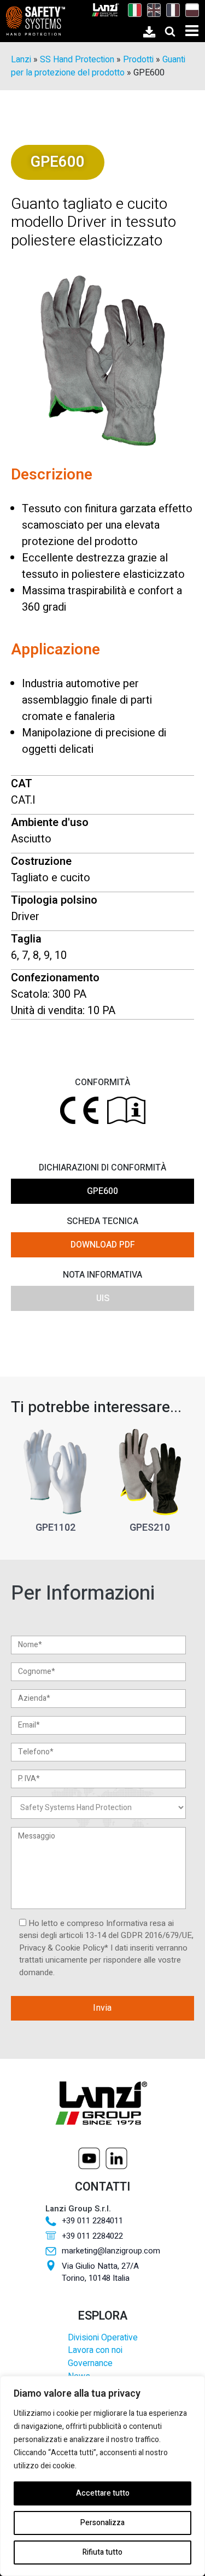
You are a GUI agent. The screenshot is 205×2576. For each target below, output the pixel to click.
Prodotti (138, 60)
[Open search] (170, 31)
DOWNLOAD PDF (103, 1245)
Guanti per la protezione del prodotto (98, 66)
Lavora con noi (95, 2350)
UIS (103, 1298)
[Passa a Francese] (170, 10)
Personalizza (102, 2523)
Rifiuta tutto (102, 2552)
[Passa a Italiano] (132, 10)
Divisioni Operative (103, 2338)
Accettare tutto (103, 2493)
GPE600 (102, 1191)
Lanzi (21, 60)
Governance (90, 2364)
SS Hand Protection (77, 60)
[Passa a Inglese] (151, 10)
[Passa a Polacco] (189, 10)
